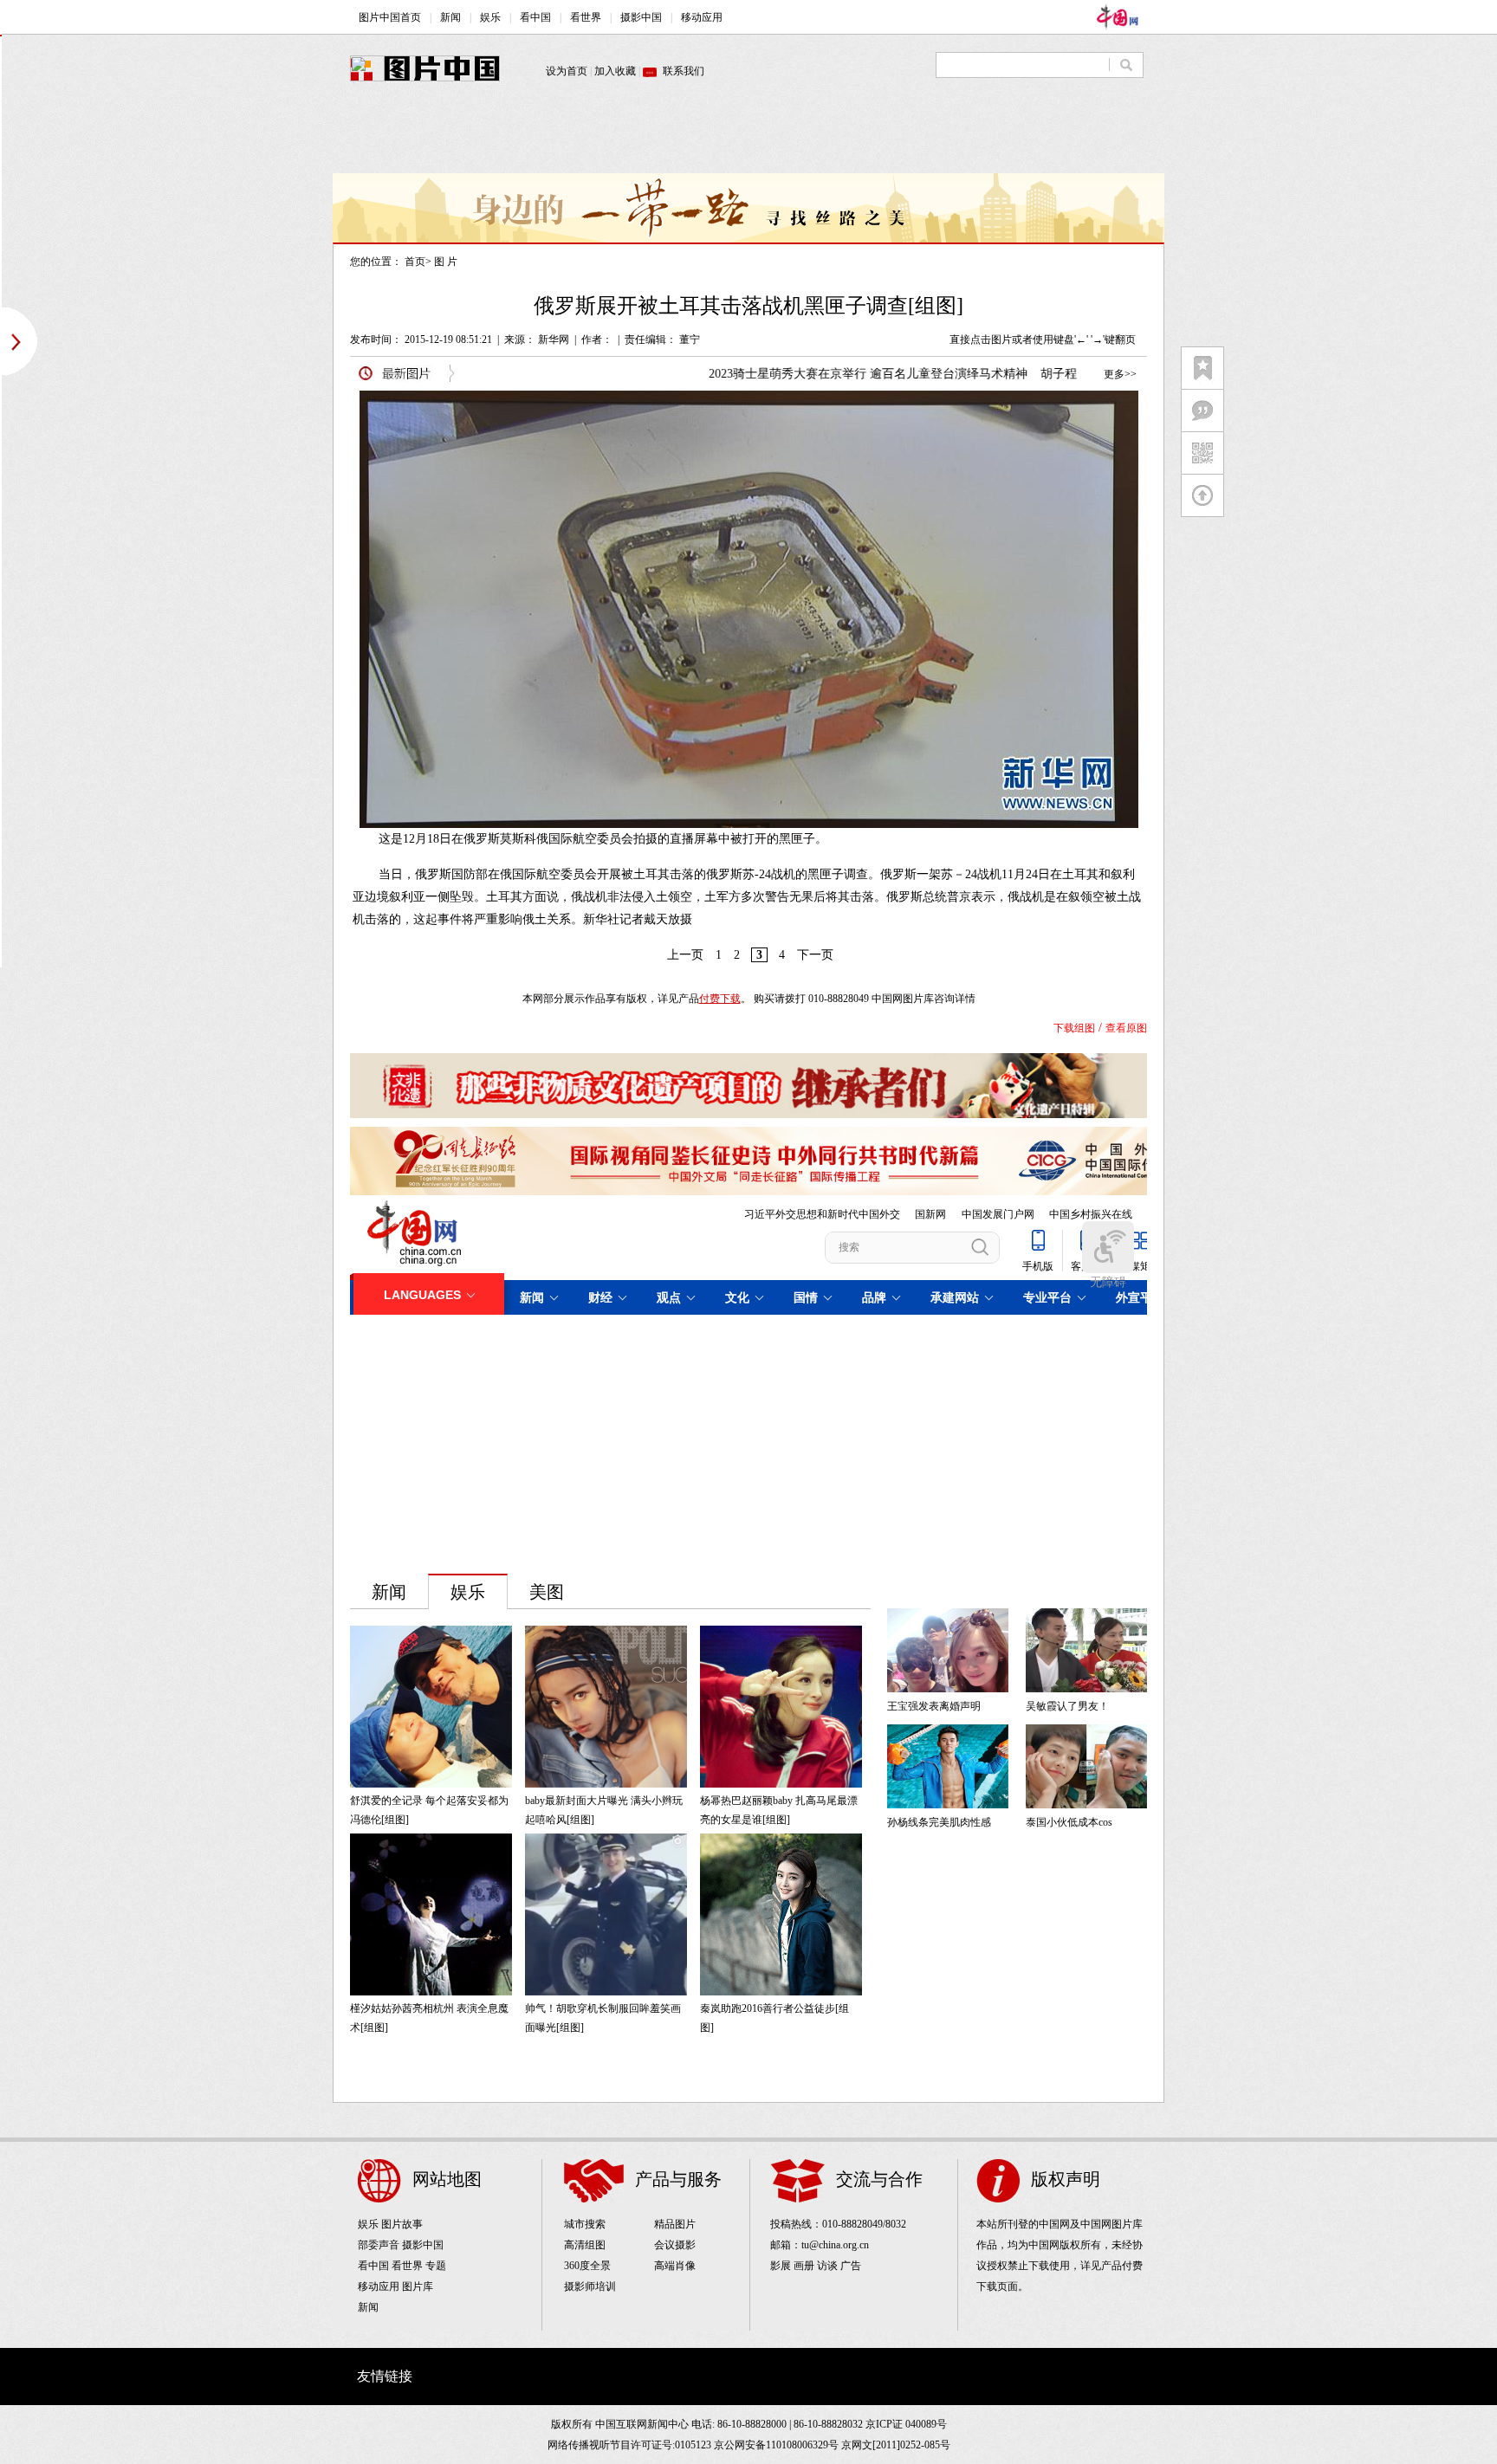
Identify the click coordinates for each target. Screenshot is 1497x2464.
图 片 (446, 262)
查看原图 (1126, 1028)
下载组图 (1074, 1028)
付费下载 (720, 999)
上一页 (685, 955)
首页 (415, 262)
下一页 (815, 955)
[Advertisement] (748, 134)
